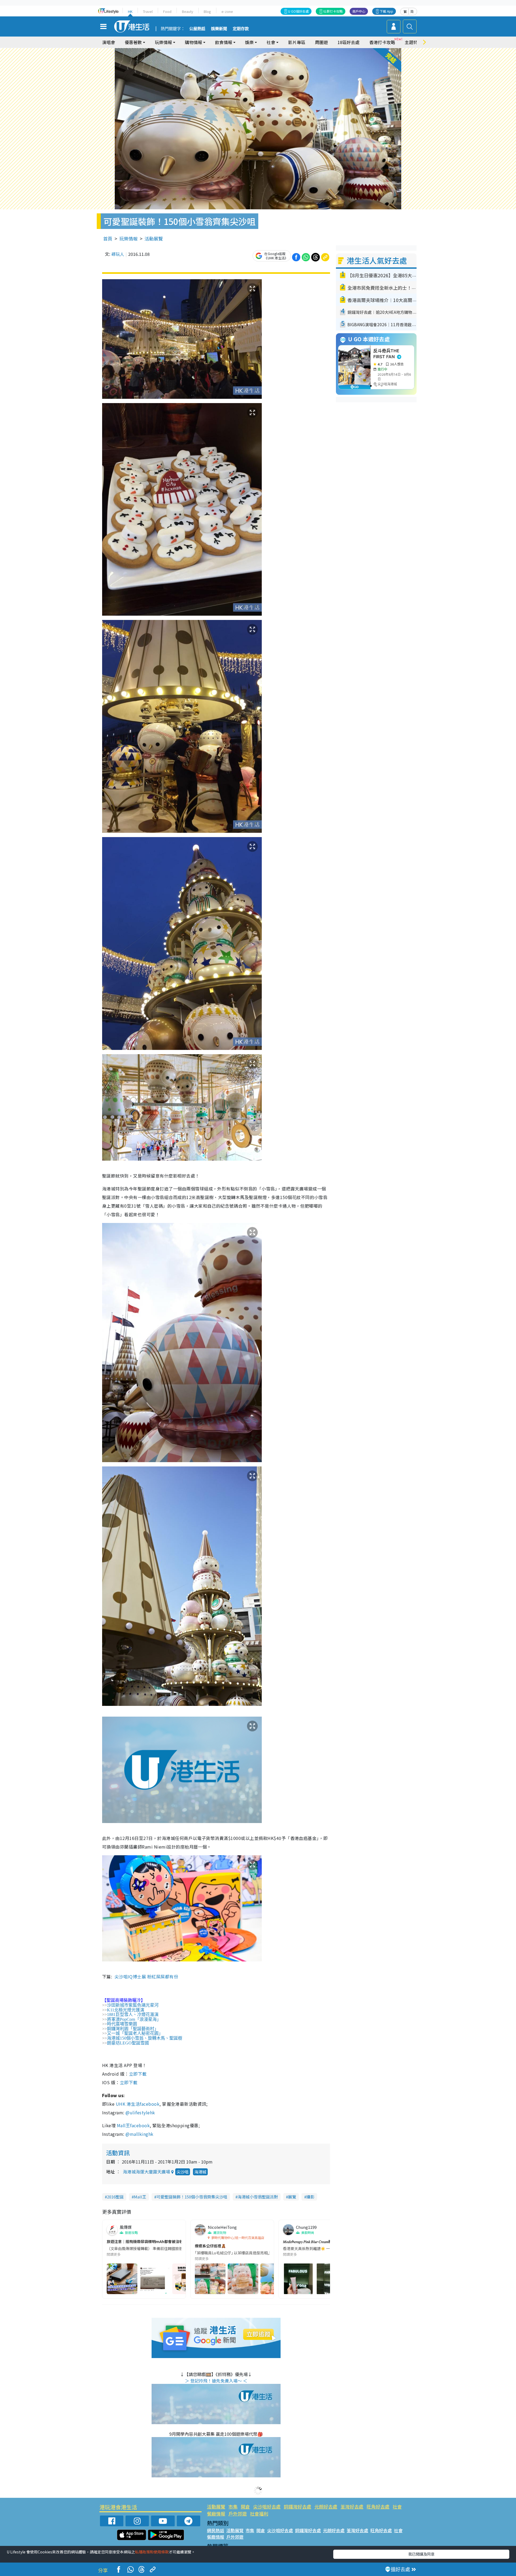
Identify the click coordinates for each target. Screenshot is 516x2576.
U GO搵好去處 (298, 11)
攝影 (310, 2197)
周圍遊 (321, 42)
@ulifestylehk (140, 2112)
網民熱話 (216, 2530)
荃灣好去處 (352, 2507)
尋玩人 (118, 254)
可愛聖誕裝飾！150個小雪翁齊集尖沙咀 (192, 2197)
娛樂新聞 (219, 29)
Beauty (188, 11)
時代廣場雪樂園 (122, 2024)
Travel (148, 11)
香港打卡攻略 (382, 42)
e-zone (227, 11)
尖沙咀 (183, 2172)
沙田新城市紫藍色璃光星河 (133, 2005)
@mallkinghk (139, 2134)
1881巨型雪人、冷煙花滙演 (133, 2014)
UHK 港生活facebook (138, 2104)
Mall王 (140, 2197)
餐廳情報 (216, 2514)
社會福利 (259, 2514)
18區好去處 (349, 42)
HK (130, 11)
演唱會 (109, 42)
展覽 (292, 2197)
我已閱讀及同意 (421, 2554)
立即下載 (138, 2074)
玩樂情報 (128, 238)
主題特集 (413, 42)
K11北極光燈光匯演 (126, 2010)
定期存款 (241, 29)
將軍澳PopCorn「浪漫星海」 (134, 2019)
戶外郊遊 (238, 2514)
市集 (233, 2507)
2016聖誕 (115, 2197)
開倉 (245, 2507)
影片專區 (297, 42)
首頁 (108, 238)
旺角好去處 (378, 2507)
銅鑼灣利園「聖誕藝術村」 (133, 2029)
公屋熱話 (197, 29)
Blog (207, 11)
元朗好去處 (326, 2507)
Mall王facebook (133, 2125)
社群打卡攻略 (333, 11)
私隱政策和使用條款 (152, 2552)
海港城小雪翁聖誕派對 (258, 2197)
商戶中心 (359, 11)
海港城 (200, 2172)
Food (167, 11)
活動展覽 (154, 238)
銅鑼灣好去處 (298, 2507)
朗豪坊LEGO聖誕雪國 (128, 2043)
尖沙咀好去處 (267, 2507)
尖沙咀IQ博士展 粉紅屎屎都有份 (146, 1976)
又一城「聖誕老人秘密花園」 (135, 2033)
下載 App (386, 11)
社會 (397, 2507)
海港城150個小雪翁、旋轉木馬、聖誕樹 (145, 2038)
